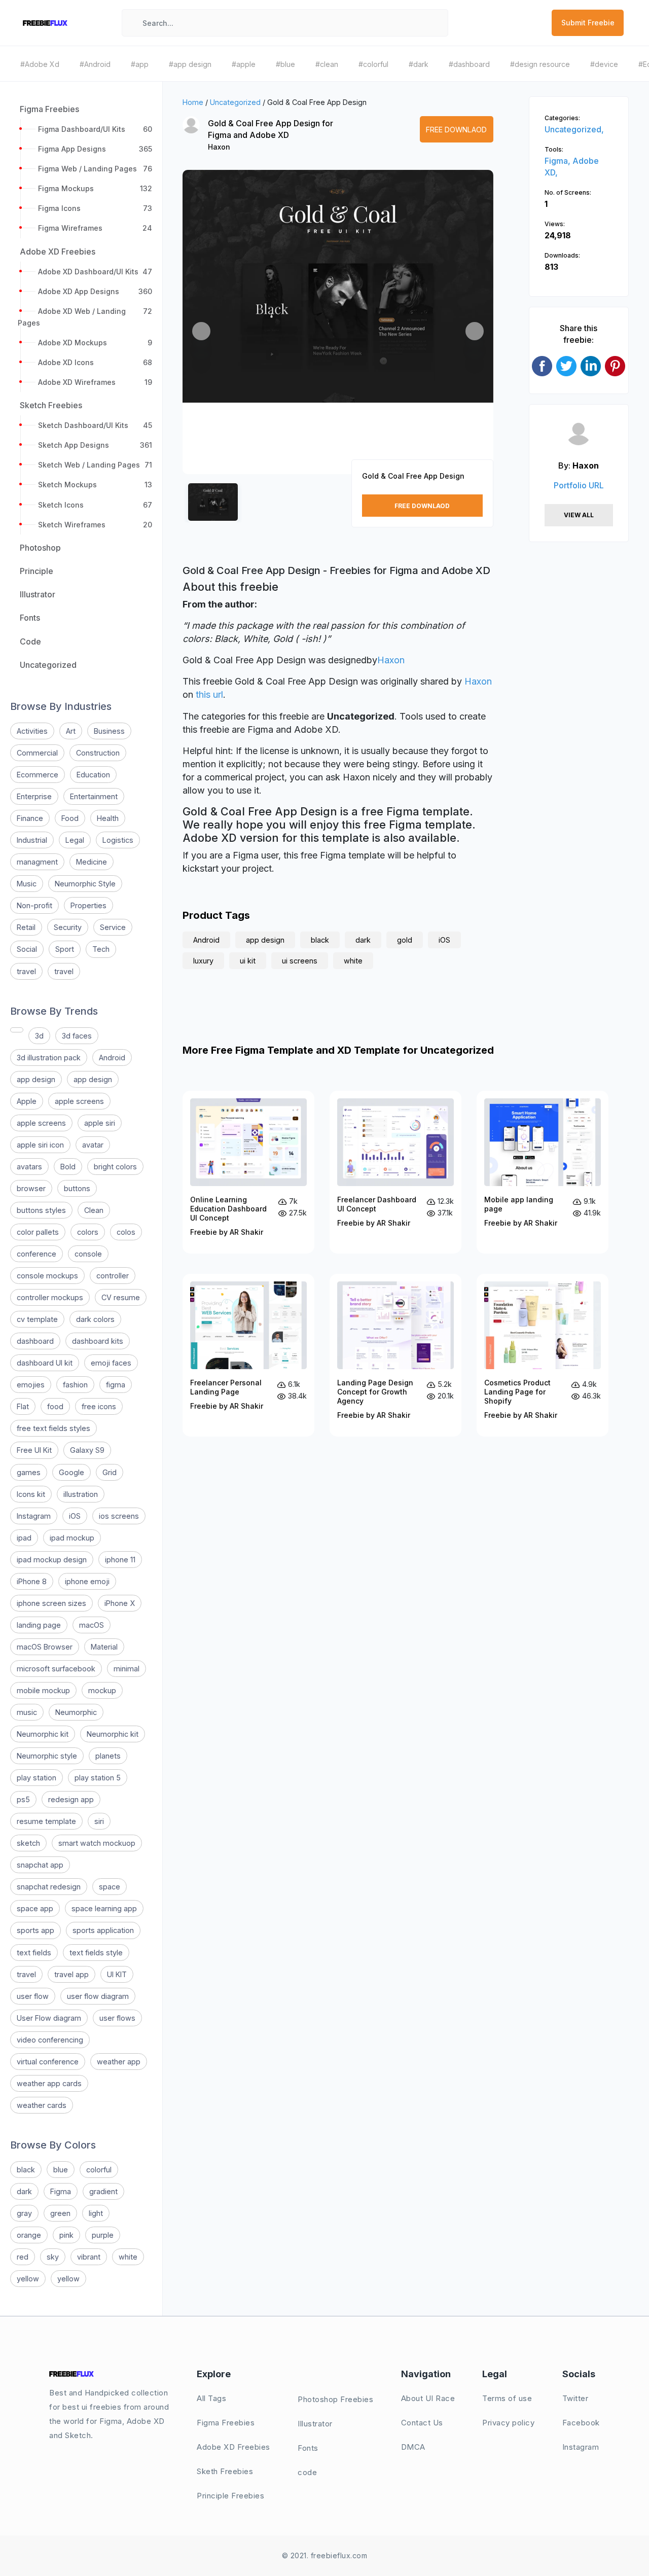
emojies (31, 1385)
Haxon (219, 147)
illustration (81, 1494)
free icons (99, 1406)
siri (99, 1821)
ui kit (248, 961)
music (27, 1712)
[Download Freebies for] (17, 1030)
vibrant (89, 2257)
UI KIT (117, 1974)
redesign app (71, 1799)
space (110, 1887)
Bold (68, 1167)
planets (108, 1756)
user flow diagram (98, 1996)
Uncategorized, (574, 129)
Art (71, 731)
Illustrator (315, 2424)
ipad (24, 1538)
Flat (23, 1406)
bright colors (115, 1167)
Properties (88, 905)
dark (24, 2191)
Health (108, 818)
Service (113, 927)
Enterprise (34, 796)
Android (112, 1058)
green (60, 2213)
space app (35, 1908)
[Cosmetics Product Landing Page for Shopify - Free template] (543, 1355)
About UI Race (428, 2398)
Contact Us (422, 2423)
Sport (65, 949)
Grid (110, 1472)
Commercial (37, 753)
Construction (98, 753)
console (88, 1254)
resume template (46, 1821)
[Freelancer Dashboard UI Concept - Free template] (395, 1172)
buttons (77, 1188)
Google (71, 1472)
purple (103, 2235)
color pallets (38, 1232)
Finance (30, 818)
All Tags (211, 2398)
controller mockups (50, 1297)
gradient (103, 2191)
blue (61, 2170)
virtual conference (48, 2062)
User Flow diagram (49, 2018)
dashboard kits (98, 1341)
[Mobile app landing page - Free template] (543, 1172)
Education (93, 775)
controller (113, 1276)
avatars (29, 1167)
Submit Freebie (588, 23)
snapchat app (40, 1865)
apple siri (100, 1123)
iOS (75, 1516)
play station (37, 1778)
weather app (119, 2062)
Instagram (34, 1516)
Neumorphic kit (43, 1734)
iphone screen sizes (51, 1603)
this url (209, 694)
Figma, (558, 161)
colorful (99, 2170)
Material (104, 1647)
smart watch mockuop (97, 1843)
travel (26, 971)
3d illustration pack (49, 1058)
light (96, 2213)
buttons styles (41, 1210)
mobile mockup (43, 1690)
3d (39, 1036)
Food (70, 818)
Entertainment (94, 796)
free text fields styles (53, 1428)
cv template (37, 1319)
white (128, 2257)
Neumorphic (76, 1712)
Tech (101, 949)
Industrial (32, 840)
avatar (93, 1145)
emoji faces (111, 1363)
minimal (127, 1669)
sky (53, 2257)
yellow (28, 2279)
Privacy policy (508, 2423)
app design (36, 1079)
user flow (33, 1996)
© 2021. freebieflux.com (325, 2555)
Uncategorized (235, 102)
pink (66, 2235)
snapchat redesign (49, 1887)
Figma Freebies (226, 2423)
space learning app (104, 1908)
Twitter (575, 2398)
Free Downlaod (456, 130)
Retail (26, 927)
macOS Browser (45, 1647)
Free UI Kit (34, 1450)
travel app (71, 1974)
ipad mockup (72, 1538)
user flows (117, 2018)
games (29, 1472)
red (23, 2257)
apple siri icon (40, 1145)
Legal (75, 840)
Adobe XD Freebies (233, 2447)
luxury (203, 961)
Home (193, 102)
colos (126, 1232)
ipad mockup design (52, 1560)
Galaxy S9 (87, 1450)
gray (24, 2213)
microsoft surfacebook (56, 1669)
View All (579, 515)
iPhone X (120, 1603)
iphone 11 (120, 1560)
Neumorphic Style (85, 884)
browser (31, 1188)
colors (88, 1232)
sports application (103, 1930)
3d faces (77, 1036)
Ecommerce (38, 775)
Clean (94, 1210)
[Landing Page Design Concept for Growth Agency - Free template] (395, 1355)
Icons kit (31, 1494)
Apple (27, 1101)
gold (405, 940)
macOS (92, 1625)
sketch (28, 1843)
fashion (75, 1385)
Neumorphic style (47, 1756)
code (307, 2472)
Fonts (308, 2448)
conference (37, 1254)
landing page (39, 1625)
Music (27, 884)
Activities (32, 731)
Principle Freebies (230, 2496)
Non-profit (34, 905)
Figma (61, 2191)
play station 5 (98, 1778)
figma (116, 1385)
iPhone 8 (32, 1581)
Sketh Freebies (225, 2471)
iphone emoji (87, 1581)
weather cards (42, 2105)
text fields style (96, 1953)
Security (68, 927)
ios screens (119, 1516)
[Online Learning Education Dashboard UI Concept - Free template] (248, 1172)
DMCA (413, 2447)
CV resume (121, 1297)
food (55, 1406)
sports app (35, 1930)
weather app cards (49, 2083)
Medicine (92, 862)
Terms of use (507, 2398)
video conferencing (50, 2040)
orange (29, 2235)
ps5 (23, 1799)
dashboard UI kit (45, 1363)
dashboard (35, 1341)
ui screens (300, 961)
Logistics (118, 840)
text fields (34, 1953)
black (26, 2170)
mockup (102, 1690)
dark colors (95, 1319)
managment (37, 862)
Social (27, 949)
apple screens (79, 1101)
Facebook (581, 2423)
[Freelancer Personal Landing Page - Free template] (248, 1355)
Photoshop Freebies (335, 2399)
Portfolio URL (579, 485)
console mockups (47, 1276)
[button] (201, 331)
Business (109, 731)
